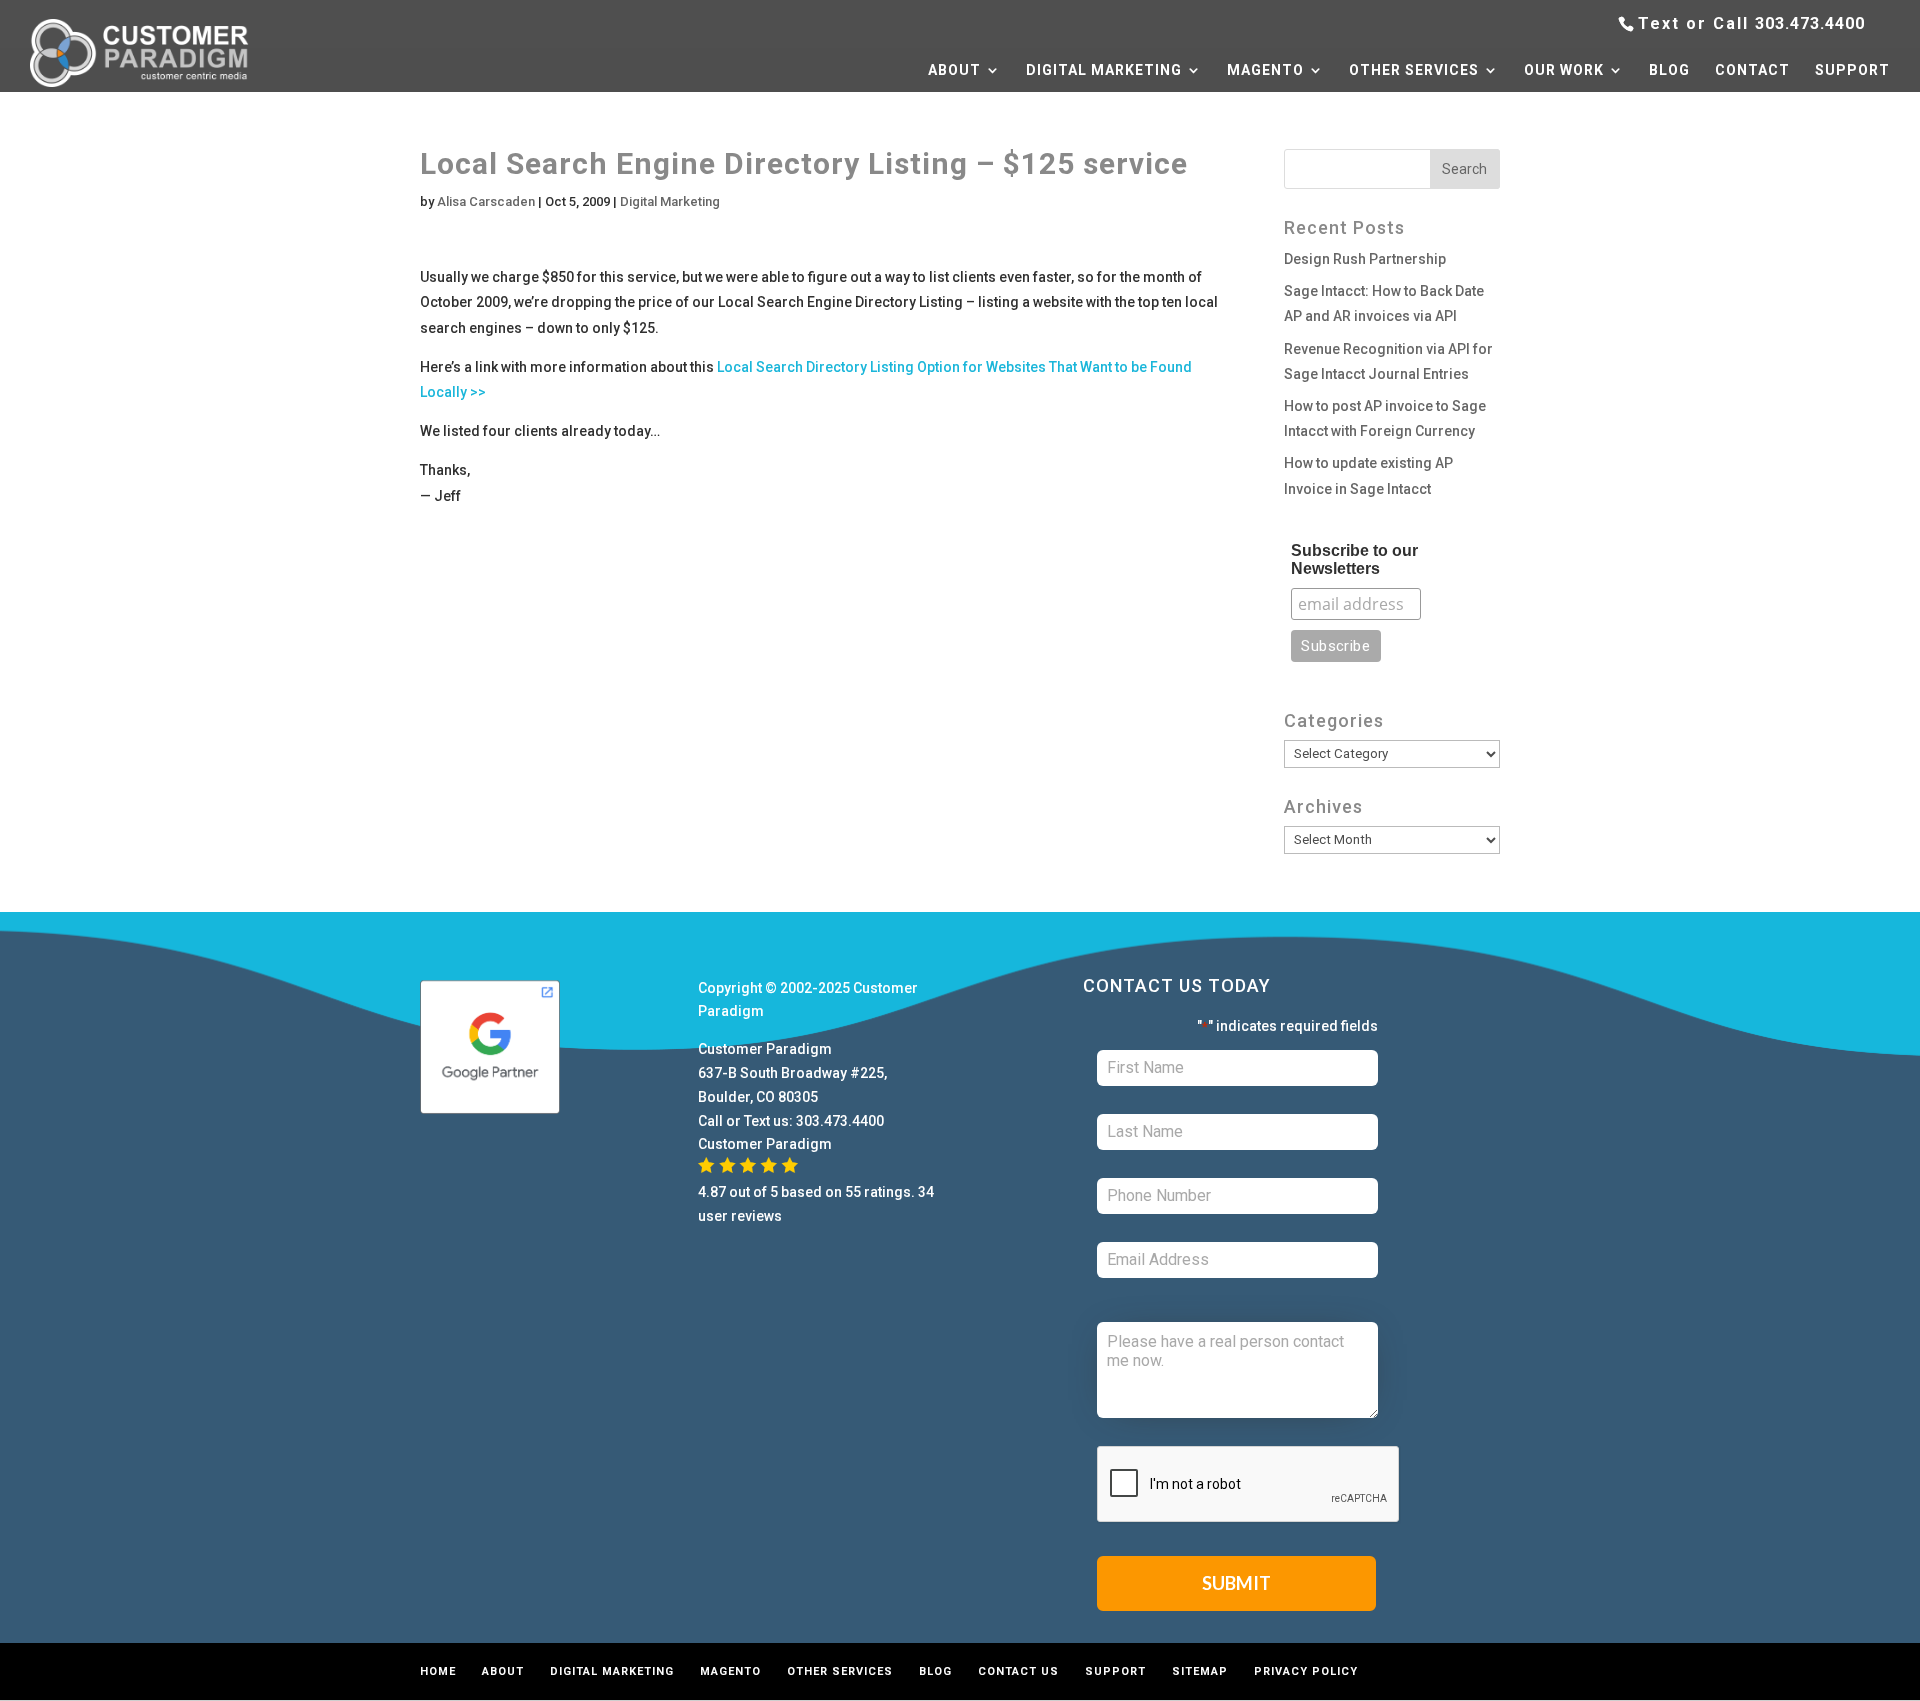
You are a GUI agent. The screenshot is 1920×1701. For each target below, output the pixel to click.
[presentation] (1249, 1485)
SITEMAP (1200, 1671)
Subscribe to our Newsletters (1354, 559)
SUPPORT (1852, 70)
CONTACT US (1018, 1671)
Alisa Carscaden (486, 201)
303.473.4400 (1810, 23)
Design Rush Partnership (1365, 259)
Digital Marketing (670, 201)
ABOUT (954, 70)
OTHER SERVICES (1414, 70)
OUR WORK (1564, 70)
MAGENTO (1265, 70)
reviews (756, 1216)
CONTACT (1752, 70)
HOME (438, 1671)
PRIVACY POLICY (1306, 1671)
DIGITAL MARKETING (1104, 70)
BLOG (1669, 70)
